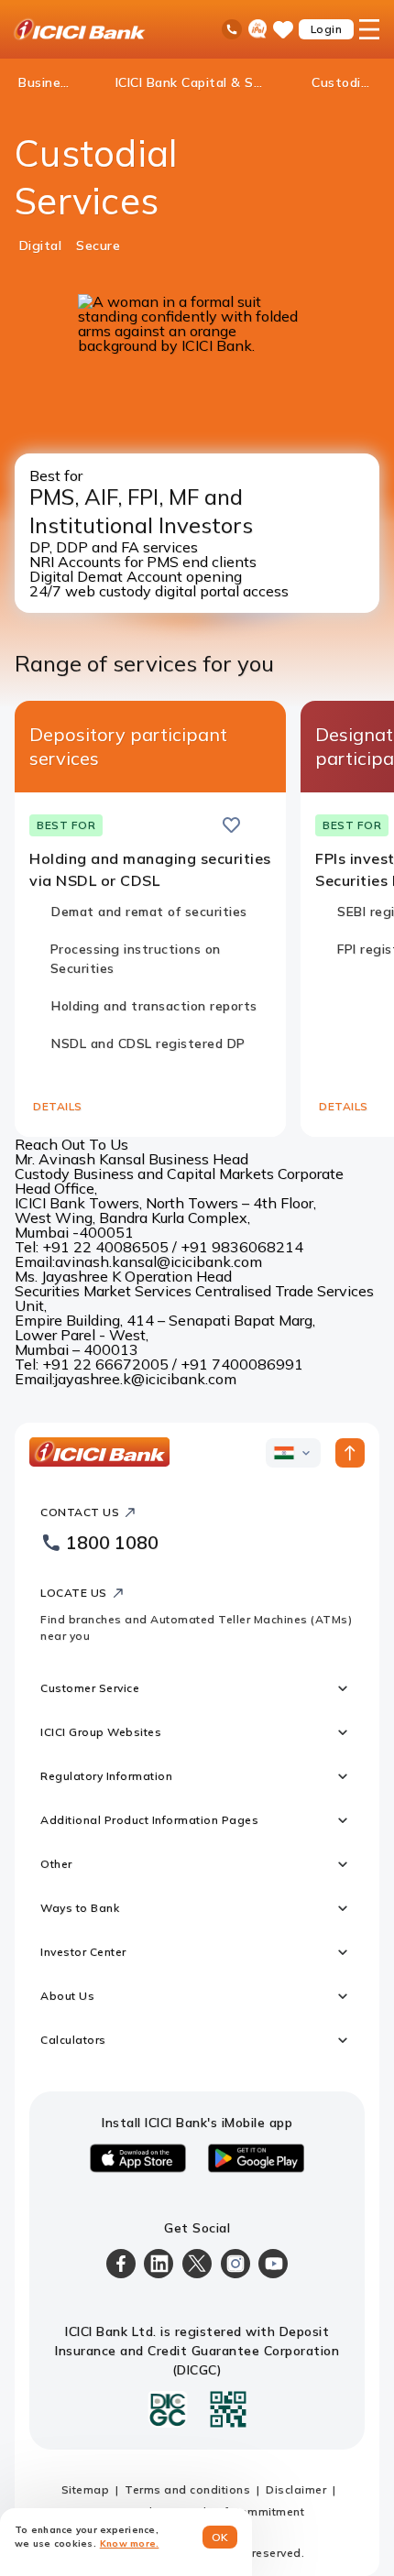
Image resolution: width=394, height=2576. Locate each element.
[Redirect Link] (260, 824)
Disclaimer (296, 2489)
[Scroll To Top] (350, 1453)
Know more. (130, 2543)
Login (327, 29)
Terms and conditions (187, 2489)
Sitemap (86, 2489)
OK (220, 2537)
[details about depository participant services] (260, 825)
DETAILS (58, 1106)
